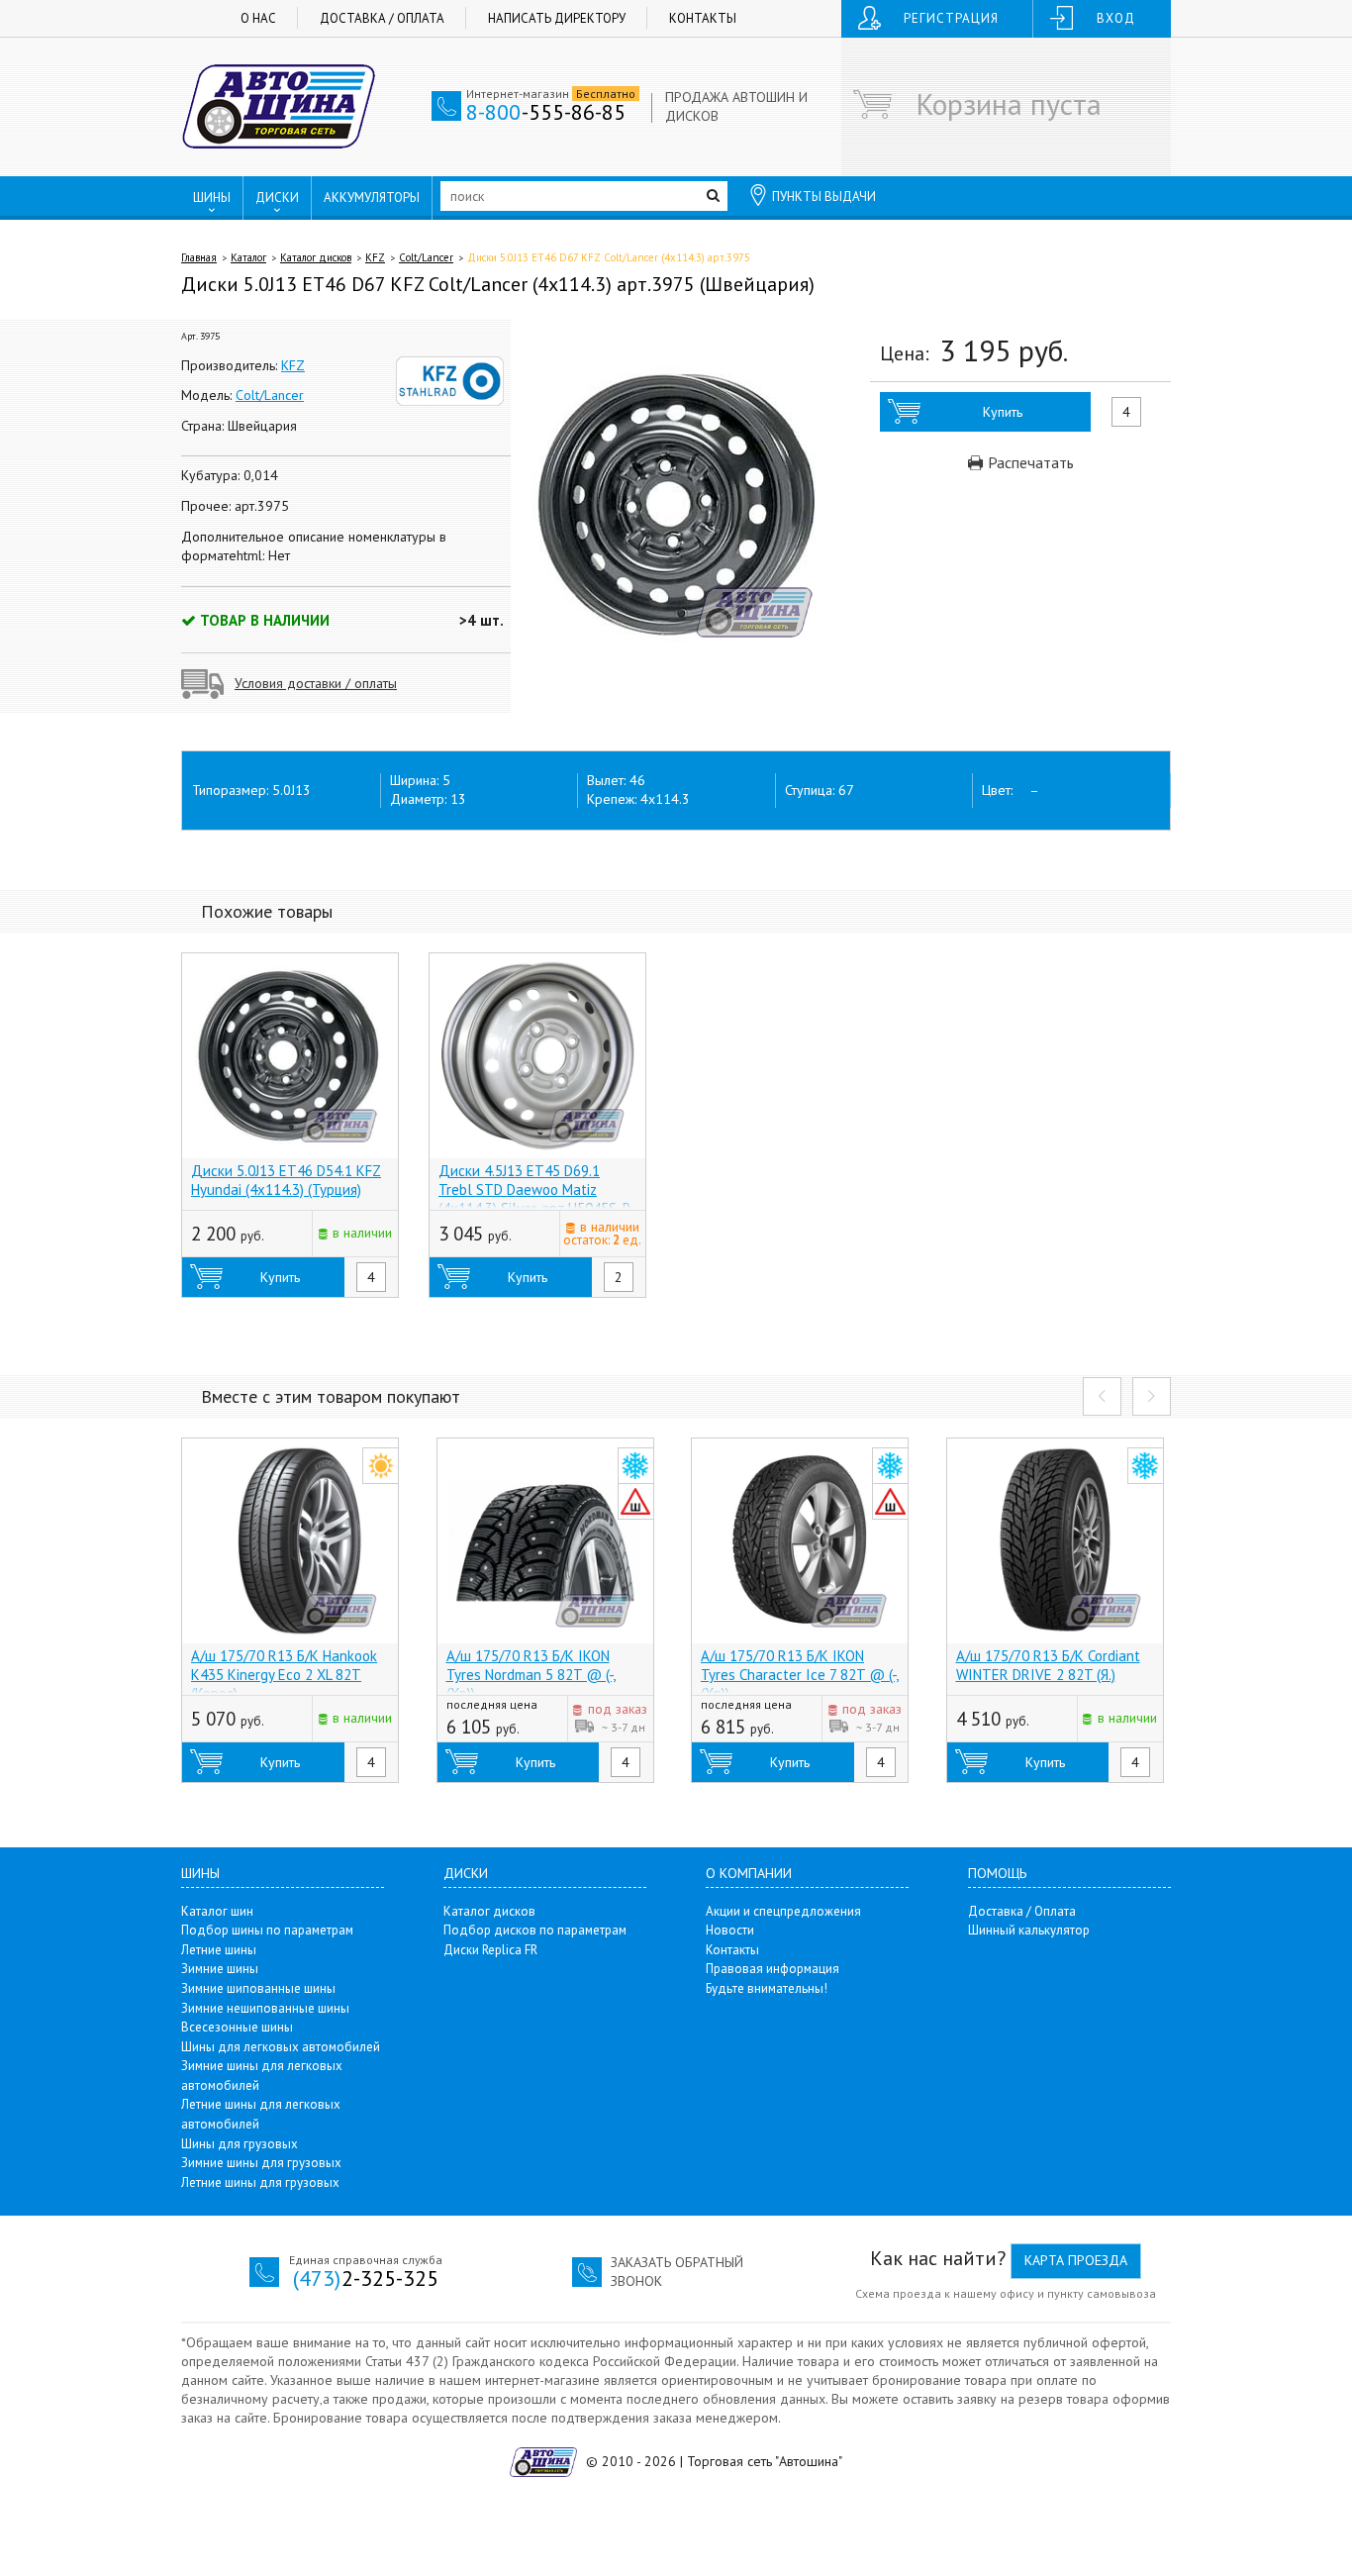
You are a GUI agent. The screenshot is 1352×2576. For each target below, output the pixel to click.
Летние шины (219, 1950)
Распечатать (1029, 462)
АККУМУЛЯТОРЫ (372, 198)
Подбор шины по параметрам (267, 1930)
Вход (1116, 18)
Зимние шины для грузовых (261, 2163)
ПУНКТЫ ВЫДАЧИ (824, 197)
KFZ (375, 257)
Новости (730, 1930)
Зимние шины (220, 1969)
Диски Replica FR (490, 1950)
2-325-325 (366, 2278)
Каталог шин (217, 1911)
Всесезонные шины (237, 2027)
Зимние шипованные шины (258, 1988)
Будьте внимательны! (767, 1988)
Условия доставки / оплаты (316, 683)
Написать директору (557, 18)
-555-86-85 (546, 112)
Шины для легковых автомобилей (281, 2047)
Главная (199, 257)
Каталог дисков (316, 257)
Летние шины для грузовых (260, 2182)
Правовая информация (773, 1969)
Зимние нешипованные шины (265, 2008)
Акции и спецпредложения (783, 1911)
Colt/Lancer (426, 257)
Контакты (703, 18)
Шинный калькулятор (1029, 1930)
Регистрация (951, 18)
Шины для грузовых (240, 2144)
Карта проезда (1076, 2260)
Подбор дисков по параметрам (535, 1930)
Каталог (248, 257)
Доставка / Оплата (382, 18)
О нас (258, 18)
